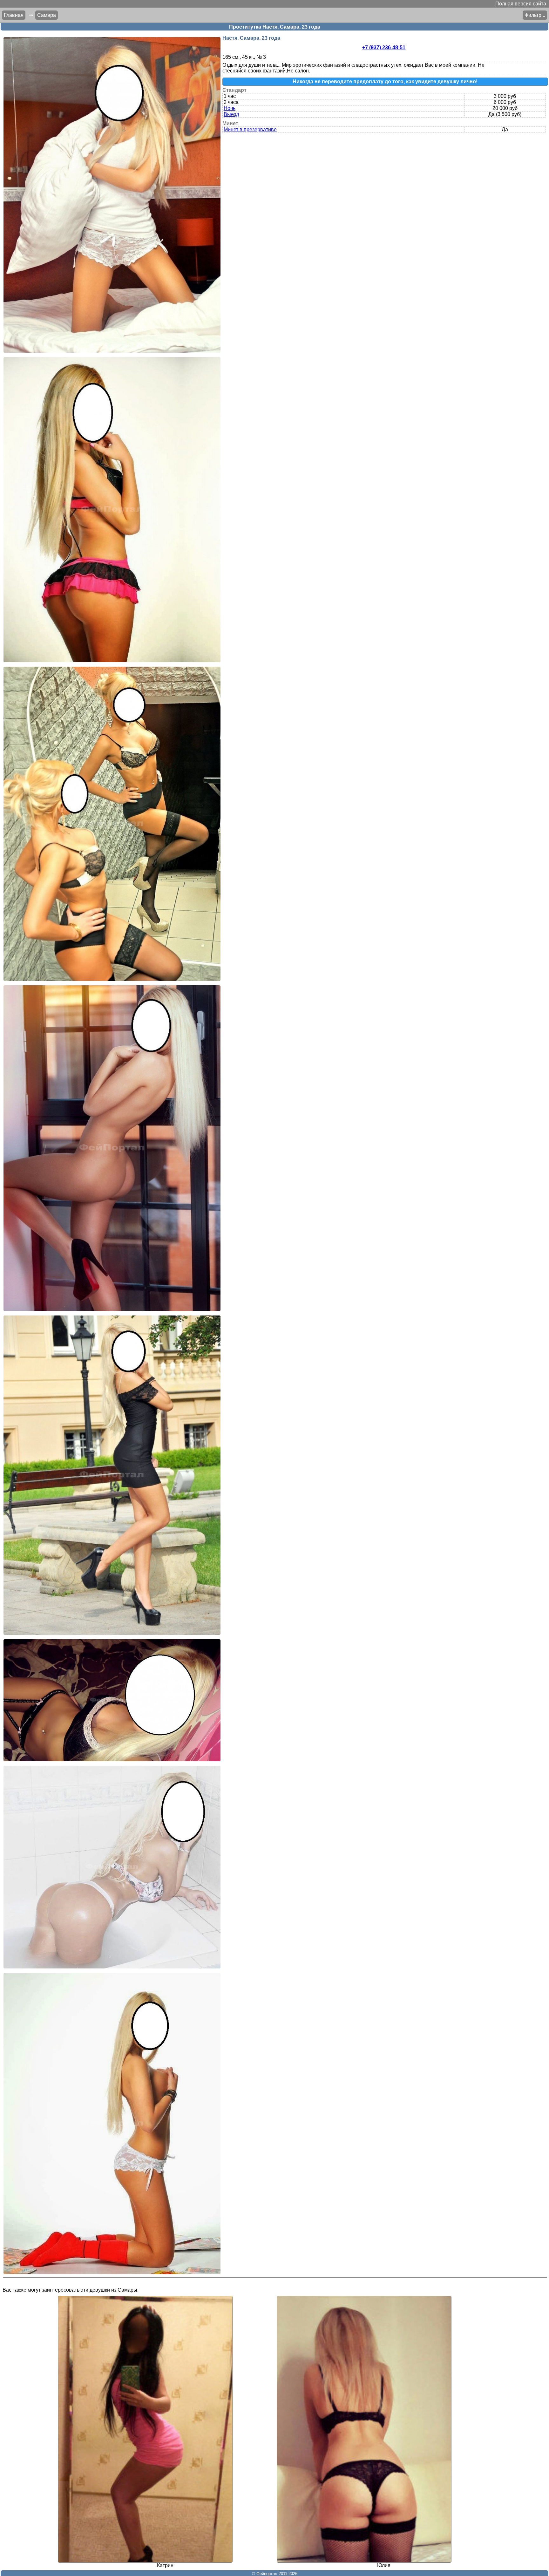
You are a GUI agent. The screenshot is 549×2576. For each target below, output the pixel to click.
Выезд (231, 114)
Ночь (230, 108)
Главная (14, 15)
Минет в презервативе (250, 129)
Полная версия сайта (521, 4)
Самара (47, 15)
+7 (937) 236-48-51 (384, 48)
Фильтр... (535, 15)
